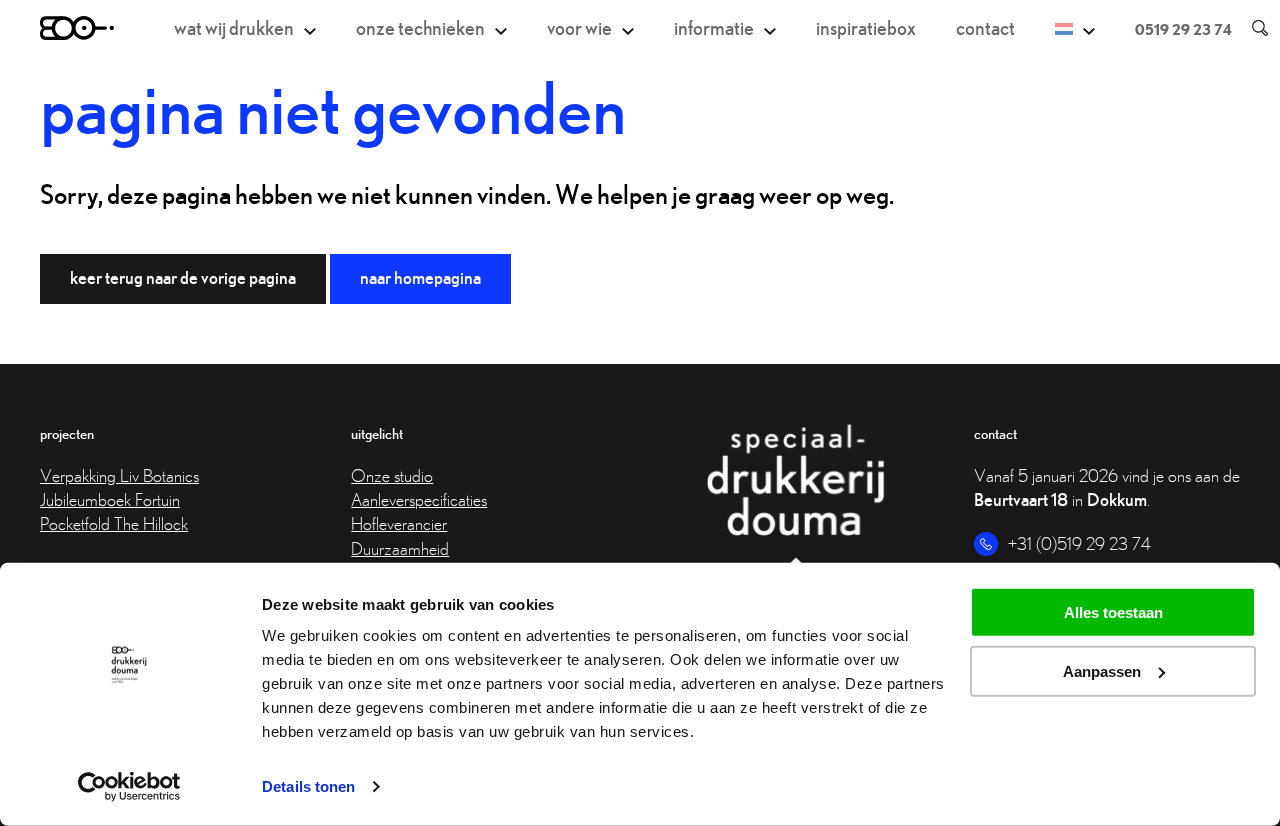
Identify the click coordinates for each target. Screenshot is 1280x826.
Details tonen (308, 786)
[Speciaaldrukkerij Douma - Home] (77, 28)
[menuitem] (1075, 28)
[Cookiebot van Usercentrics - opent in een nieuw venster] (129, 787)
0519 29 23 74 (1183, 29)
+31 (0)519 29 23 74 (1079, 543)
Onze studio (392, 475)
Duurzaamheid (400, 548)
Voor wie (579, 27)
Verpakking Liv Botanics (119, 475)
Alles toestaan (1113, 612)
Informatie (714, 27)
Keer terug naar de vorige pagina (183, 277)
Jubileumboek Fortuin (110, 499)
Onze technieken (420, 27)
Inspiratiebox (866, 27)
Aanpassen (1102, 671)
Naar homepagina (420, 277)
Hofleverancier (399, 523)
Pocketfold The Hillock (114, 523)
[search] (1250, 28)
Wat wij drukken (234, 27)
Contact (985, 27)
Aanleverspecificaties (419, 499)
